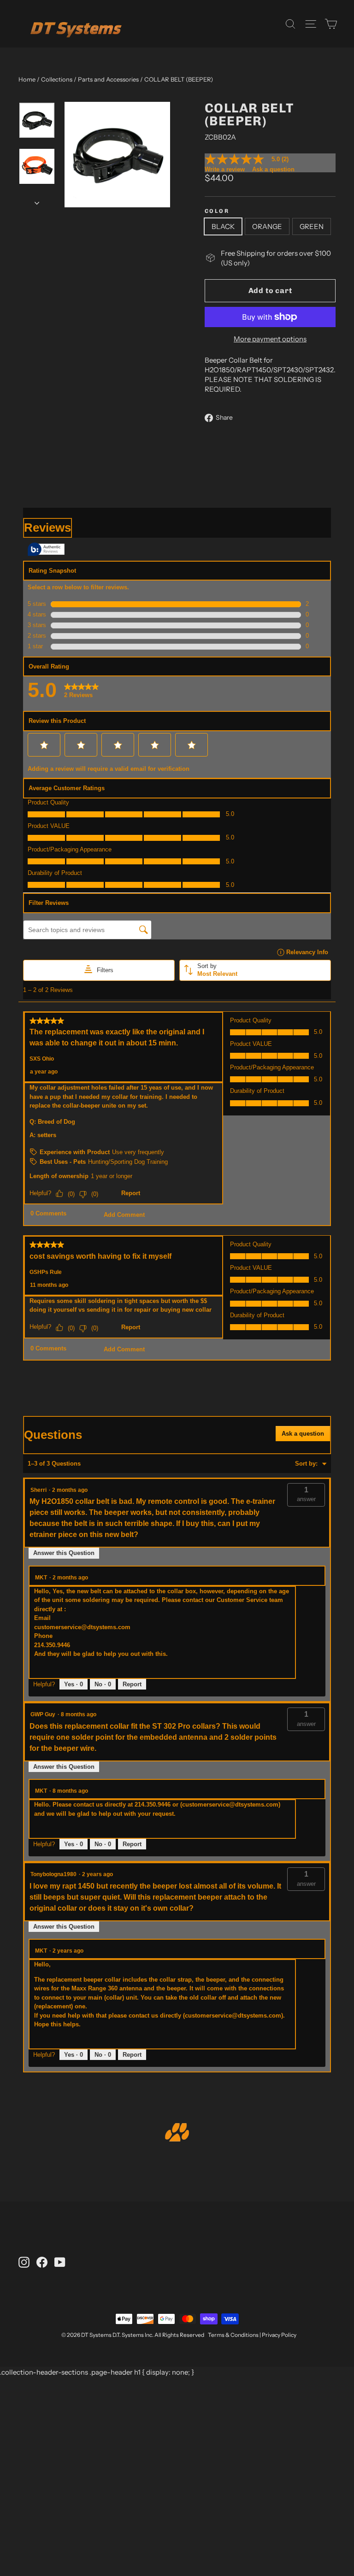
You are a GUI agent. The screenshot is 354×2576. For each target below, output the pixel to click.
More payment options (270, 339)
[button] (306, 1495)
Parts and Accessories (108, 79)
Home (27, 79)
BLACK (223, 226)
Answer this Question (64, 1553)
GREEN (312, 226)
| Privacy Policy (278, 2335)
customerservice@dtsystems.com (82, 1627)
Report (132, 1684)
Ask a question (273, 169)
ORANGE (267, 226)
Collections (57, 79)
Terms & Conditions (233, 2335)
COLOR (217, 211)
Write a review (225, 169)
